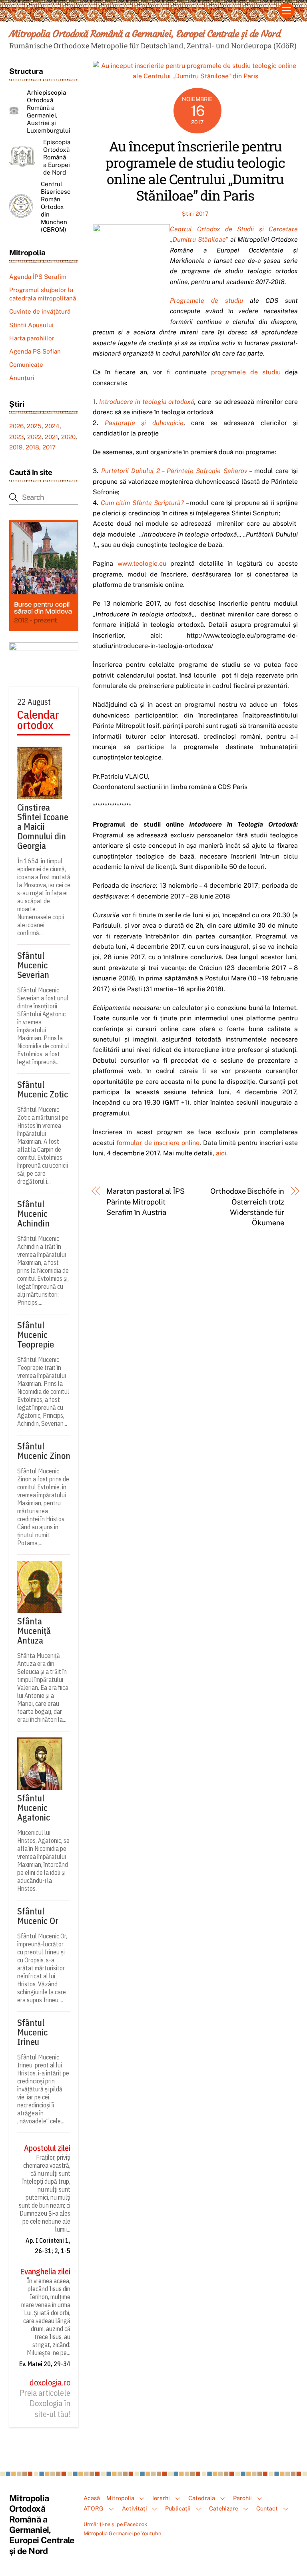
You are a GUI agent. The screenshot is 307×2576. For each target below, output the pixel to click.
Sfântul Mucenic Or (38, 1916)
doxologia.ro (50, 2383)
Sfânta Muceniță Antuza (34, 1631)
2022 (34, 437)
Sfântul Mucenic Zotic (43, 1089)
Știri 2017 (195, 214)
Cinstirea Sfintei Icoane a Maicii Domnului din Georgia (43, 827)
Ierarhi (161, 2498)
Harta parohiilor (32, 338)
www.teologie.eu (142, 563)
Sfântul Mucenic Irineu (32, 2032)
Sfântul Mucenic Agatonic (34, 1808)
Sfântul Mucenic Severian (33, 965)
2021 (51, 437)
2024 (52, 426)
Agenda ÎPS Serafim (38, 277)
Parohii (242, 2498)
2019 (16, 447)
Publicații (178, 2508)
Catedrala (202, 2498)
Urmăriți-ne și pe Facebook (115, 2524)
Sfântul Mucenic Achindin (33, 1214)
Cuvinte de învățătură (40, 311)
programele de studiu (246, 372)
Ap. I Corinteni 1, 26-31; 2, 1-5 (48, 2246)
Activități (135, 2508)
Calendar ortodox (38, 720)
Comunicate (26, 365)
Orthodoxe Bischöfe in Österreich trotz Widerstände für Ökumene (247, 1207)
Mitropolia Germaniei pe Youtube (122, 2533)
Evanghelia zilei (45, 2272)
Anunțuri (22, 378)
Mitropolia (120, 2498)
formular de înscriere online (158, 1143)
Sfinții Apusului (31, 325)
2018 (32, 447)
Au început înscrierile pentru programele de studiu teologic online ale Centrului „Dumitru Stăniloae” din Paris (195, 170)
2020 (68, 437)
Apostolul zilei (47, 2148)
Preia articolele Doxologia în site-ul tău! (45, 2404)
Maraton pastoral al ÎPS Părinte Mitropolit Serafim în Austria (146, 1202)
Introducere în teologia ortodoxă (147, 402)
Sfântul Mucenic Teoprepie (36, 1335)
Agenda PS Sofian (35, 351)
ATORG (94, 2508)
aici (221, 1153)
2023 (17, 437)
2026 (16, 426)
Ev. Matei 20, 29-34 (45, 2364)
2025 (34, 426)
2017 (49, 447)
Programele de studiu (206, 301)
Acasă (92, 2498)
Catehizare (224, 2508)
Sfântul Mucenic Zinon (44, 1451)
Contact (267, 2508)
